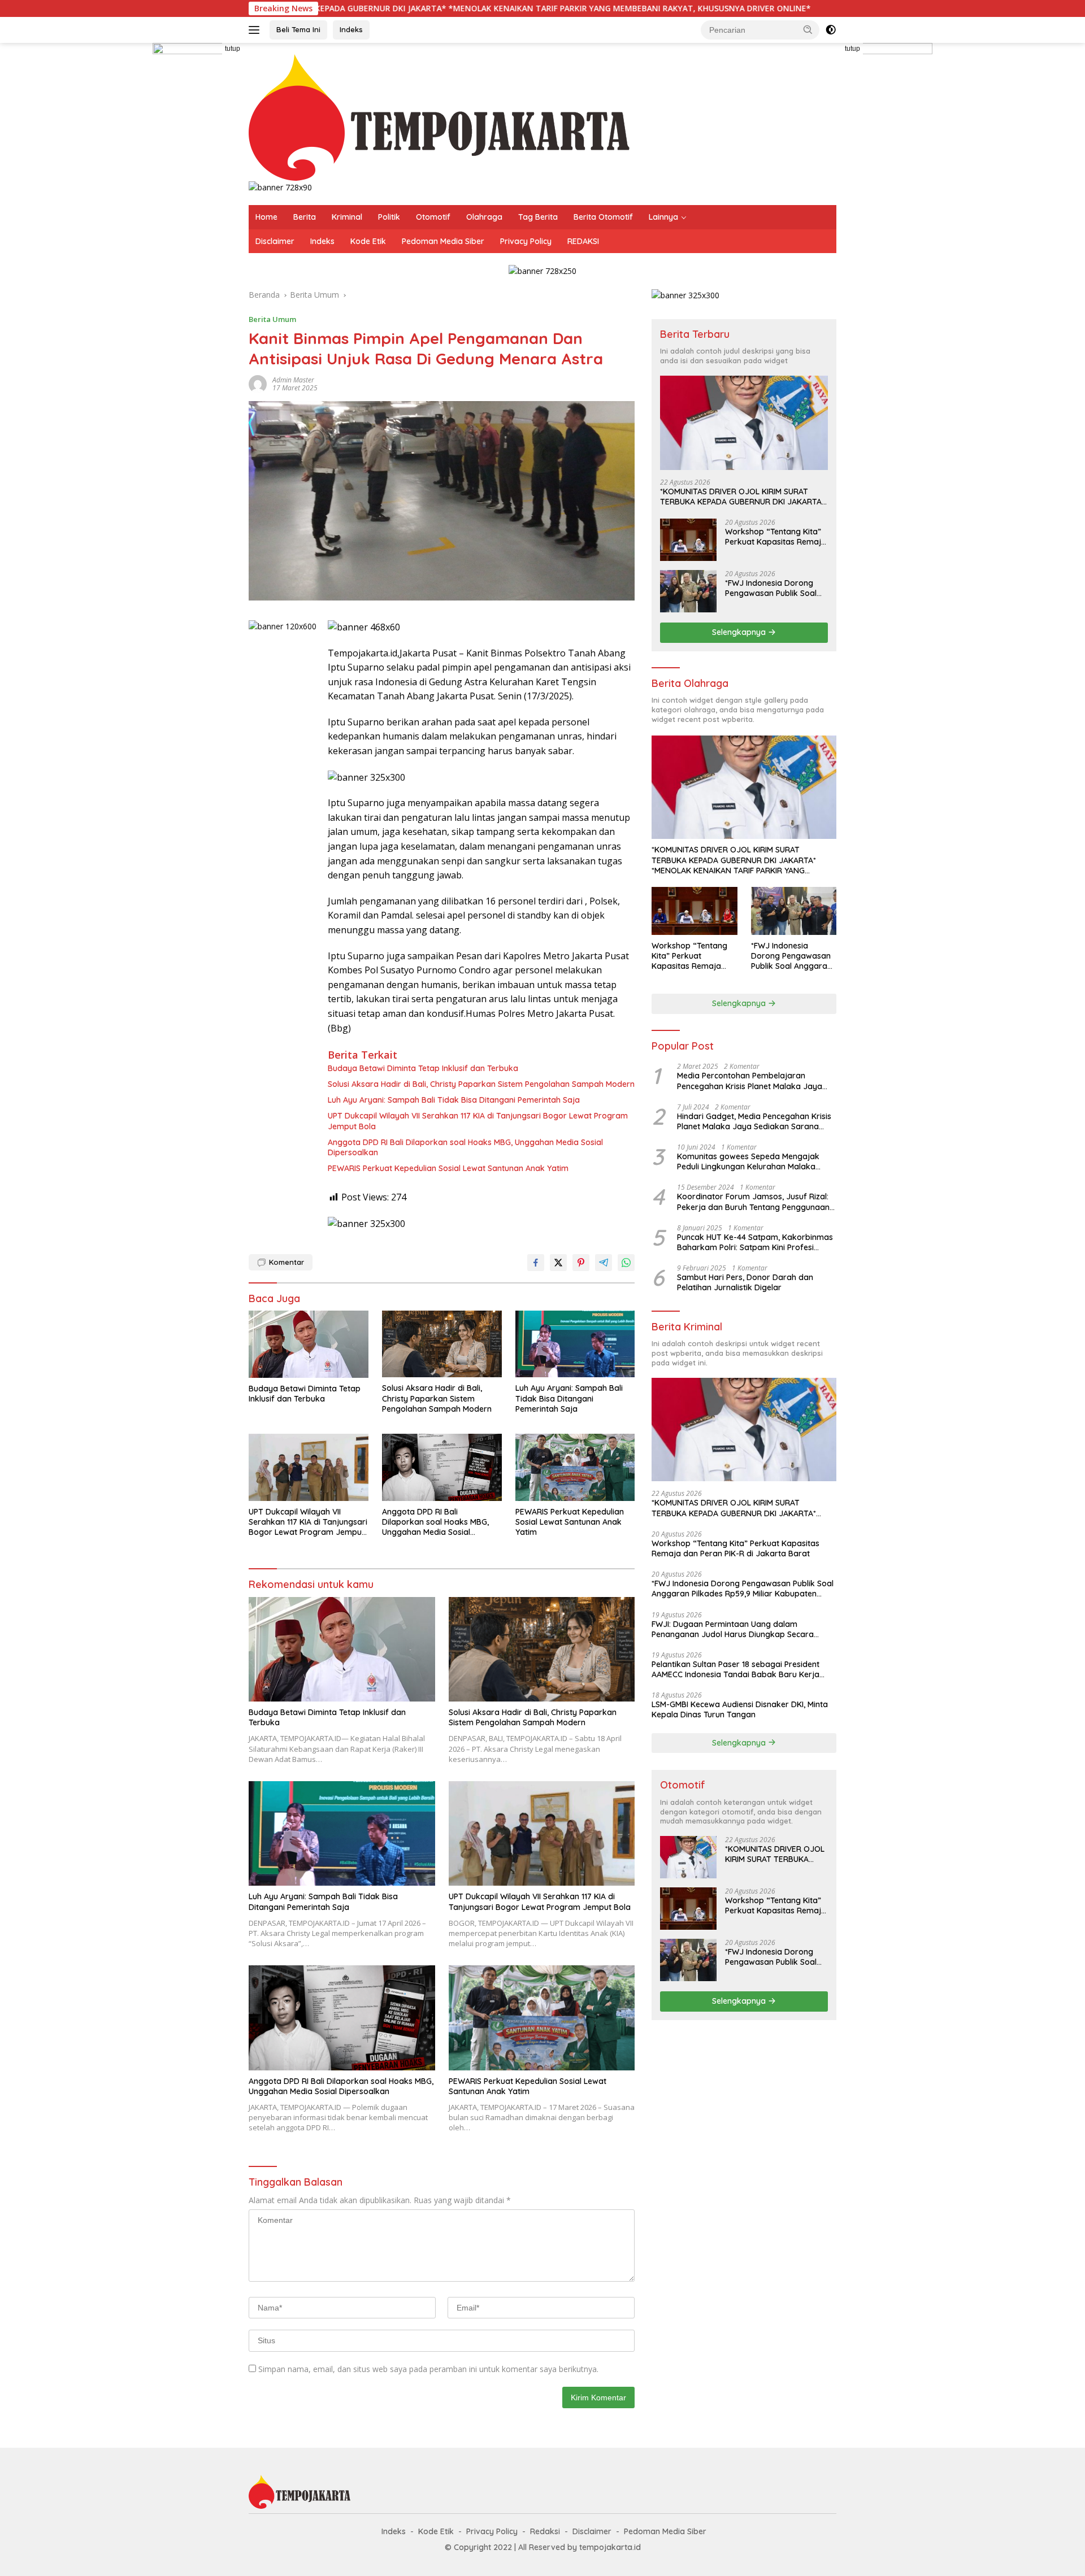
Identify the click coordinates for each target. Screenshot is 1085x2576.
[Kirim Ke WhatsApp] (626, 1263)
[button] (808, 29)
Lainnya (663, 217)
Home (266, 217)
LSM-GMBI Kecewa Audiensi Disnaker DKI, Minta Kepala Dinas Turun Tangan (740, 1709)
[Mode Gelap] (831, 30)
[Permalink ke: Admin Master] (258, 383)
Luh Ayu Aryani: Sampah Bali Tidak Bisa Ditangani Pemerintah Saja (454, 1100)
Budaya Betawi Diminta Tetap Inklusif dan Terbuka (423, 1068)
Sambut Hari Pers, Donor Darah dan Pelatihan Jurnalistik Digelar (745, 1282)
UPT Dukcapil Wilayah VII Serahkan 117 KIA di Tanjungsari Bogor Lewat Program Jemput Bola (478, 1121)
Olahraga (484, 217)
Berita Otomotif (603, 217)
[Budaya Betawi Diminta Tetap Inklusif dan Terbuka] (309, 1344)
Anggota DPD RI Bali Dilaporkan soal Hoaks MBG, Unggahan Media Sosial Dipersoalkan (465, 1147)
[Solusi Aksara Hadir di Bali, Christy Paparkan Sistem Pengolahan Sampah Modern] (442, 1344)
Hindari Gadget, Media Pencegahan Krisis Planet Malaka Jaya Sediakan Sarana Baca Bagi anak (754, 1121)
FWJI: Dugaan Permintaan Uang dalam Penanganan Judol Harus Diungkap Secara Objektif (733, 1629)
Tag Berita (538, 217)
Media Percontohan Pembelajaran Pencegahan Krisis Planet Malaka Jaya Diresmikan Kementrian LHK (750, 1081)
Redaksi (545, 2531)
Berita (305, 217)
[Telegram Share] (604, 1263)
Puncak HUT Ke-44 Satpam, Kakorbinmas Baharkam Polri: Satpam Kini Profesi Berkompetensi (755, 1242)
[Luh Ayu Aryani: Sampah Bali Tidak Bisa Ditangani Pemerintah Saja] (575, 1344)
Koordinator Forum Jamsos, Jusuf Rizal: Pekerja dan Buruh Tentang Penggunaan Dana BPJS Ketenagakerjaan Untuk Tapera (753, 1202)
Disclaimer (275, 241)
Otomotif (433, 217)
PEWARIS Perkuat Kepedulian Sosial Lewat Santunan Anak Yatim (448, 1168)
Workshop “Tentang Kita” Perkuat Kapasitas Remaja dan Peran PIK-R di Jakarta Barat (776, 537)
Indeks (351, 29)
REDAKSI (583, 241)
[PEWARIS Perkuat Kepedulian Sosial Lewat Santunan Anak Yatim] (575, 1467)
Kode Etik (368, 241)
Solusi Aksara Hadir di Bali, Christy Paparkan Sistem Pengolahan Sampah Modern (481, 1084)
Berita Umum (272, 319)
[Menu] (256, 30)
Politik (389, 217)
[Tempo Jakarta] (439, 117)
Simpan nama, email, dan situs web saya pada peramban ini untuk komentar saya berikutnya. (428, 2369)
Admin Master (293, 380)
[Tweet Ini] (558, 1263)
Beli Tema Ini (298, 29)
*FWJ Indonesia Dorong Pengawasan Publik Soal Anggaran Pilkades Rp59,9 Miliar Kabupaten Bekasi (774, 588)
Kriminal (347, 217)
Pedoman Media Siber (443, 241)
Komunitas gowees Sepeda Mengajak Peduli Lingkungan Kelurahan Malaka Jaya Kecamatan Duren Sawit (748, 1161)
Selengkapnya (740, 632)
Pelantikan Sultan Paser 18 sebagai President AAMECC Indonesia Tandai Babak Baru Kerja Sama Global (735, 1669)
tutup (233, 49)
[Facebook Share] (536, 1263)
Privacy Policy (526, 241)
